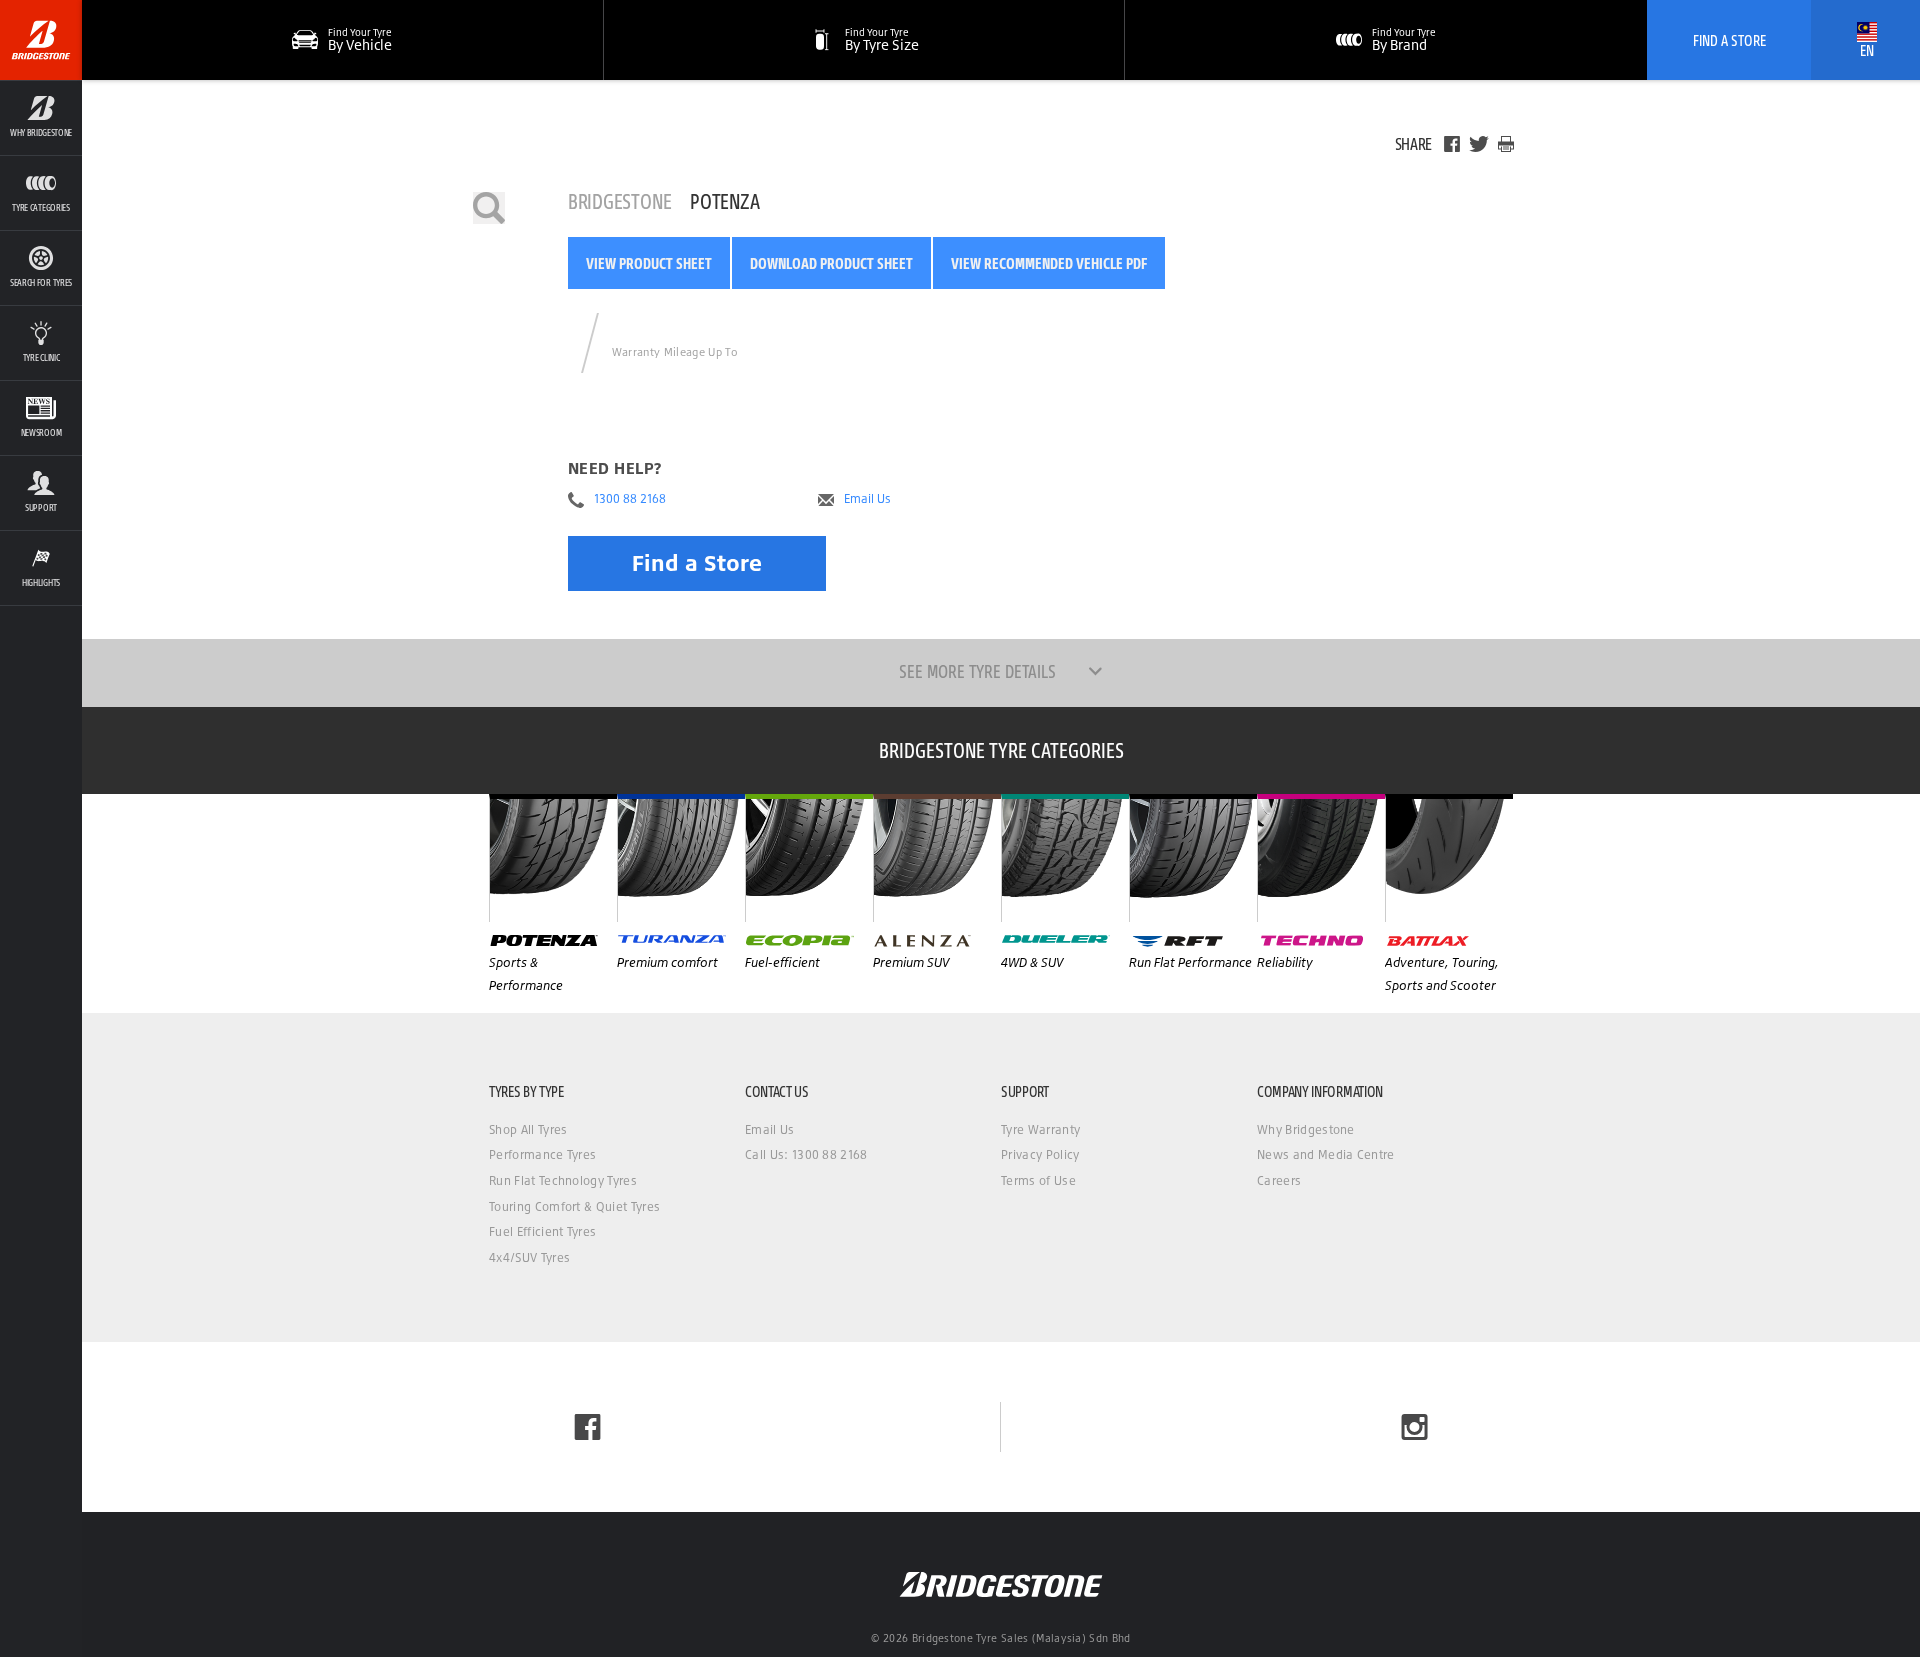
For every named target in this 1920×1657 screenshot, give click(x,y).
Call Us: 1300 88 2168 (806, 1154)
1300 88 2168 (630, 499)
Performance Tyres (542, 1154)
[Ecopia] (809, 858)
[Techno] (1321, 858)
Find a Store (697, 562)
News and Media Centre (1326, 1154)
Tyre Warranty (1040, 1129)
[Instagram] (1414, 1427)
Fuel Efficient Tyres (542, 1231)
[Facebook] (1452, 144)
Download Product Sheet (831, 263)
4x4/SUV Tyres (529, 1257)
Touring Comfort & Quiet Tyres (574, 1206)
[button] (41, 117)
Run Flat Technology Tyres (563, 1180)
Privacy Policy (1040, 1154)
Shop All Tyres (528, 1129)
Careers (1279, 1180)
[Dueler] (1065, 858)
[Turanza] (681, 858)
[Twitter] (1479, 144)
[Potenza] (553, 858)
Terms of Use (1038, 1180)
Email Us (867, 499)
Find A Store (1729, 40)
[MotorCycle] (1449, 858)
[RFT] (1193, 858)
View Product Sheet (649, 263)
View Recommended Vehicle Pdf (1049, 263)
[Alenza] (937, 858)
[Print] (1506, 144)
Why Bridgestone (1306, 1129)
